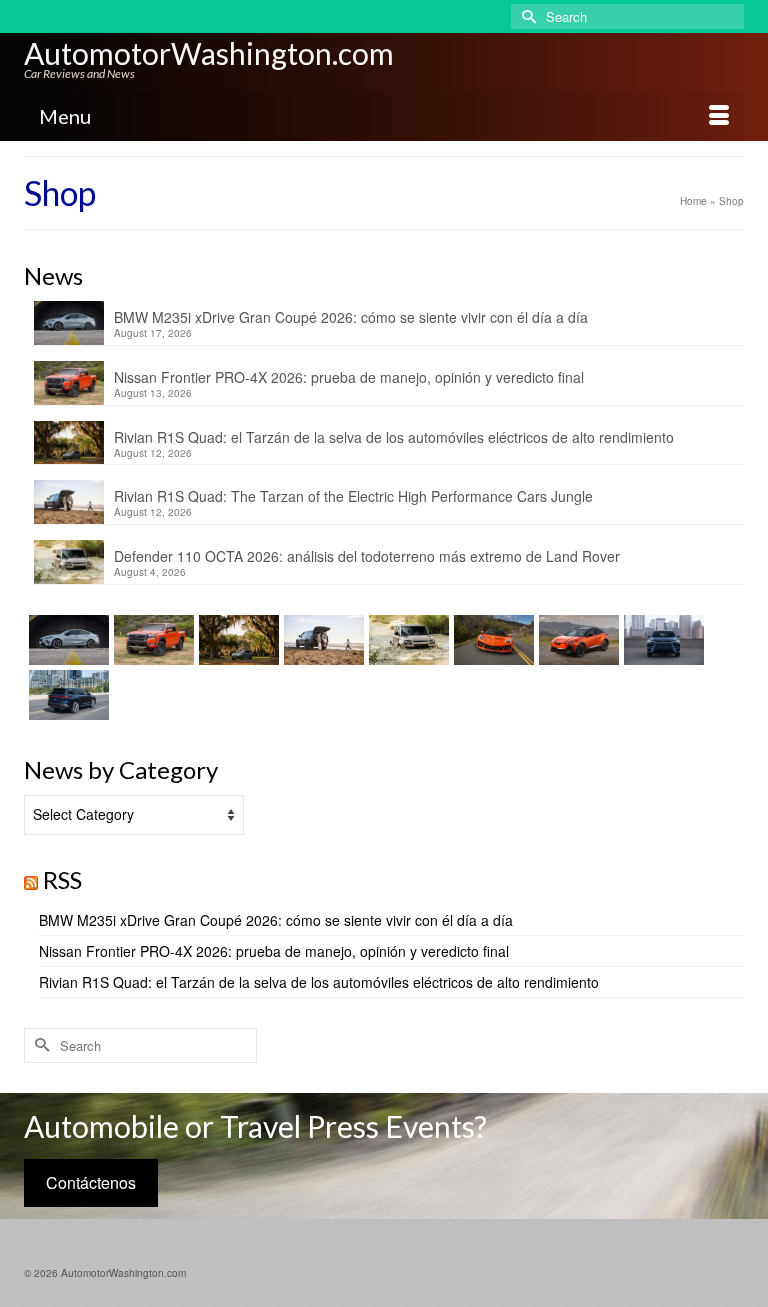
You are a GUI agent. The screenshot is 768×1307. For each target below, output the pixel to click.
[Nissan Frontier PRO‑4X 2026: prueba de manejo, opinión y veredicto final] (151, 640)
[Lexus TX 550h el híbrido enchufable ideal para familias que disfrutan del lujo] (661, 640)
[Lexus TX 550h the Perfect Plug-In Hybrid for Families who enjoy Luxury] (66, 695)
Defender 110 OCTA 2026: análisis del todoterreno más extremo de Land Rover (367, 556)
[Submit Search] (526, 16)
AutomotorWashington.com (209, 53)
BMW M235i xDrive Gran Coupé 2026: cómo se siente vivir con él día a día (351, 317)
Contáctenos (91, 1182)
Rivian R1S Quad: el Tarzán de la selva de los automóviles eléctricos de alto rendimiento (394, 437)
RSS (62, 879)
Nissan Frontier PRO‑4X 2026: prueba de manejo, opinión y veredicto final (349, 377)
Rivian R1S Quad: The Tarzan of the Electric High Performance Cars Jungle (353, 496)
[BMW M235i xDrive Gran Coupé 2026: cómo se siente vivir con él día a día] (66, 640)
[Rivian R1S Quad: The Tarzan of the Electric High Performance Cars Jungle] (321, 640)
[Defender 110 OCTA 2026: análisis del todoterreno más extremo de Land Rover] (406, 640)
